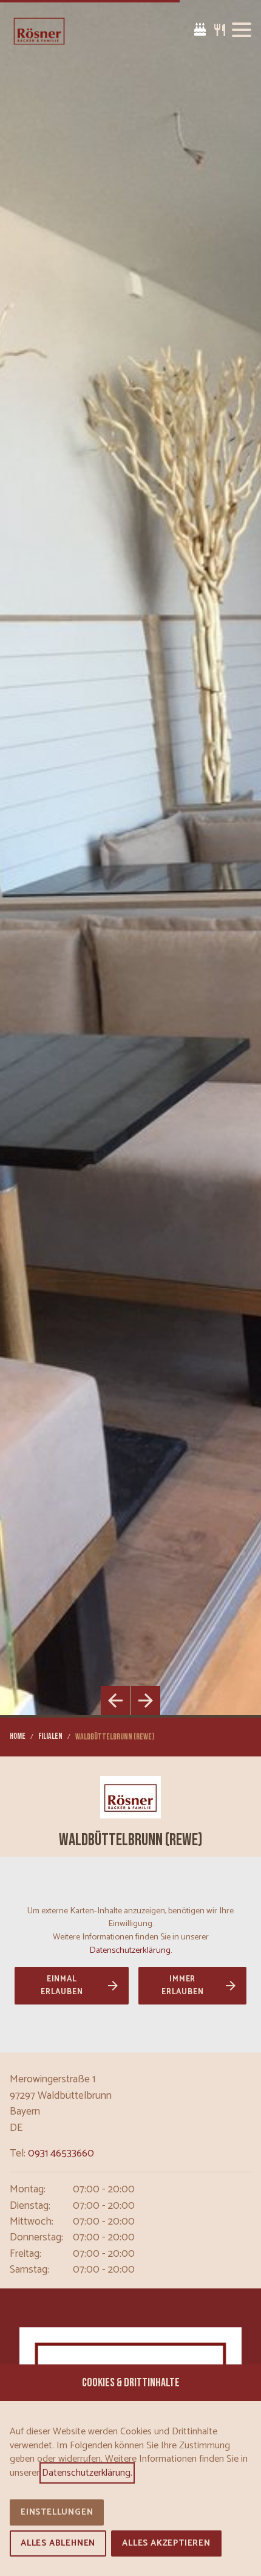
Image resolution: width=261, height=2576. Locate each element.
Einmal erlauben (62, 1986)
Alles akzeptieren (166, 2543)
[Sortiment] (220, 30)
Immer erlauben (182, 1986)
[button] (242, 30)
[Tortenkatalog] (200, 30)
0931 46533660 (61, 2154)
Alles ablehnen (58, 2543)
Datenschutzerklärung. (130, 1950)
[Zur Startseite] (39, 30)
